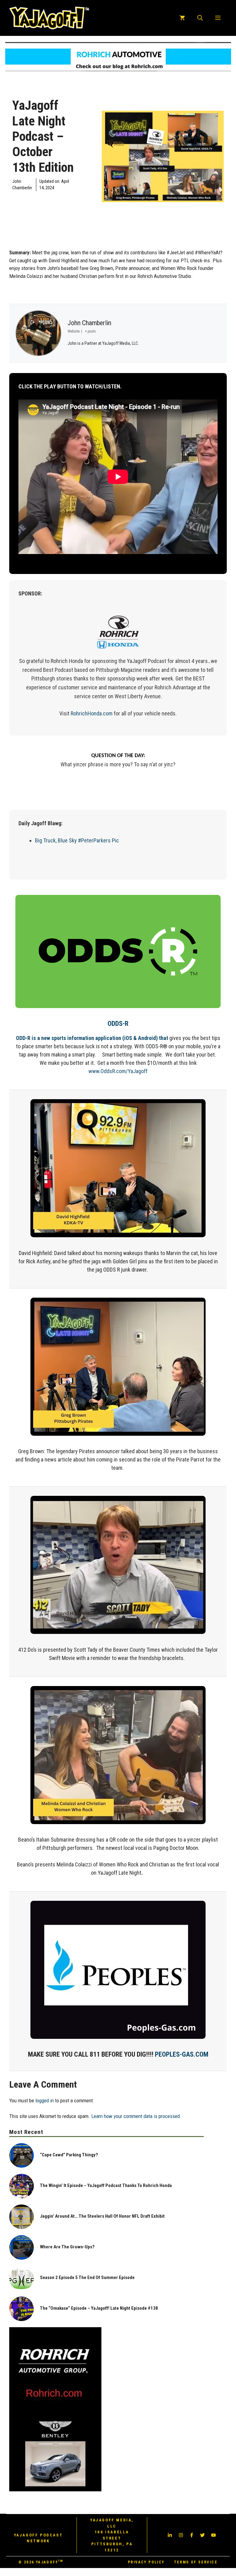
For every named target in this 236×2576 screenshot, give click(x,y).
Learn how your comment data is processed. (136, 2116)
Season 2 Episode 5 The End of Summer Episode (87, 2278)
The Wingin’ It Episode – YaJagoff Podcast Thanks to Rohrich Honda (106, 2185)
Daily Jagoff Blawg (21, 203)
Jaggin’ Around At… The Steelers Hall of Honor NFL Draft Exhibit (102, 2216)
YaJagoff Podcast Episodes (66, 203)
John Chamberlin (89, 323)
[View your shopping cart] (182, 18)
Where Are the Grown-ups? (67, 2247)
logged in (45, 2100)
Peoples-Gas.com (182, 2054)
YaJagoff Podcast (43, 203)
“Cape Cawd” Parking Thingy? (69, 2155)
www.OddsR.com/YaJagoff (118, 1071)
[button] (200, 18)
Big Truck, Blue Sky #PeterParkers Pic (77, 840)
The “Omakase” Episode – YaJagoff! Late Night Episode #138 (99, 2308)
